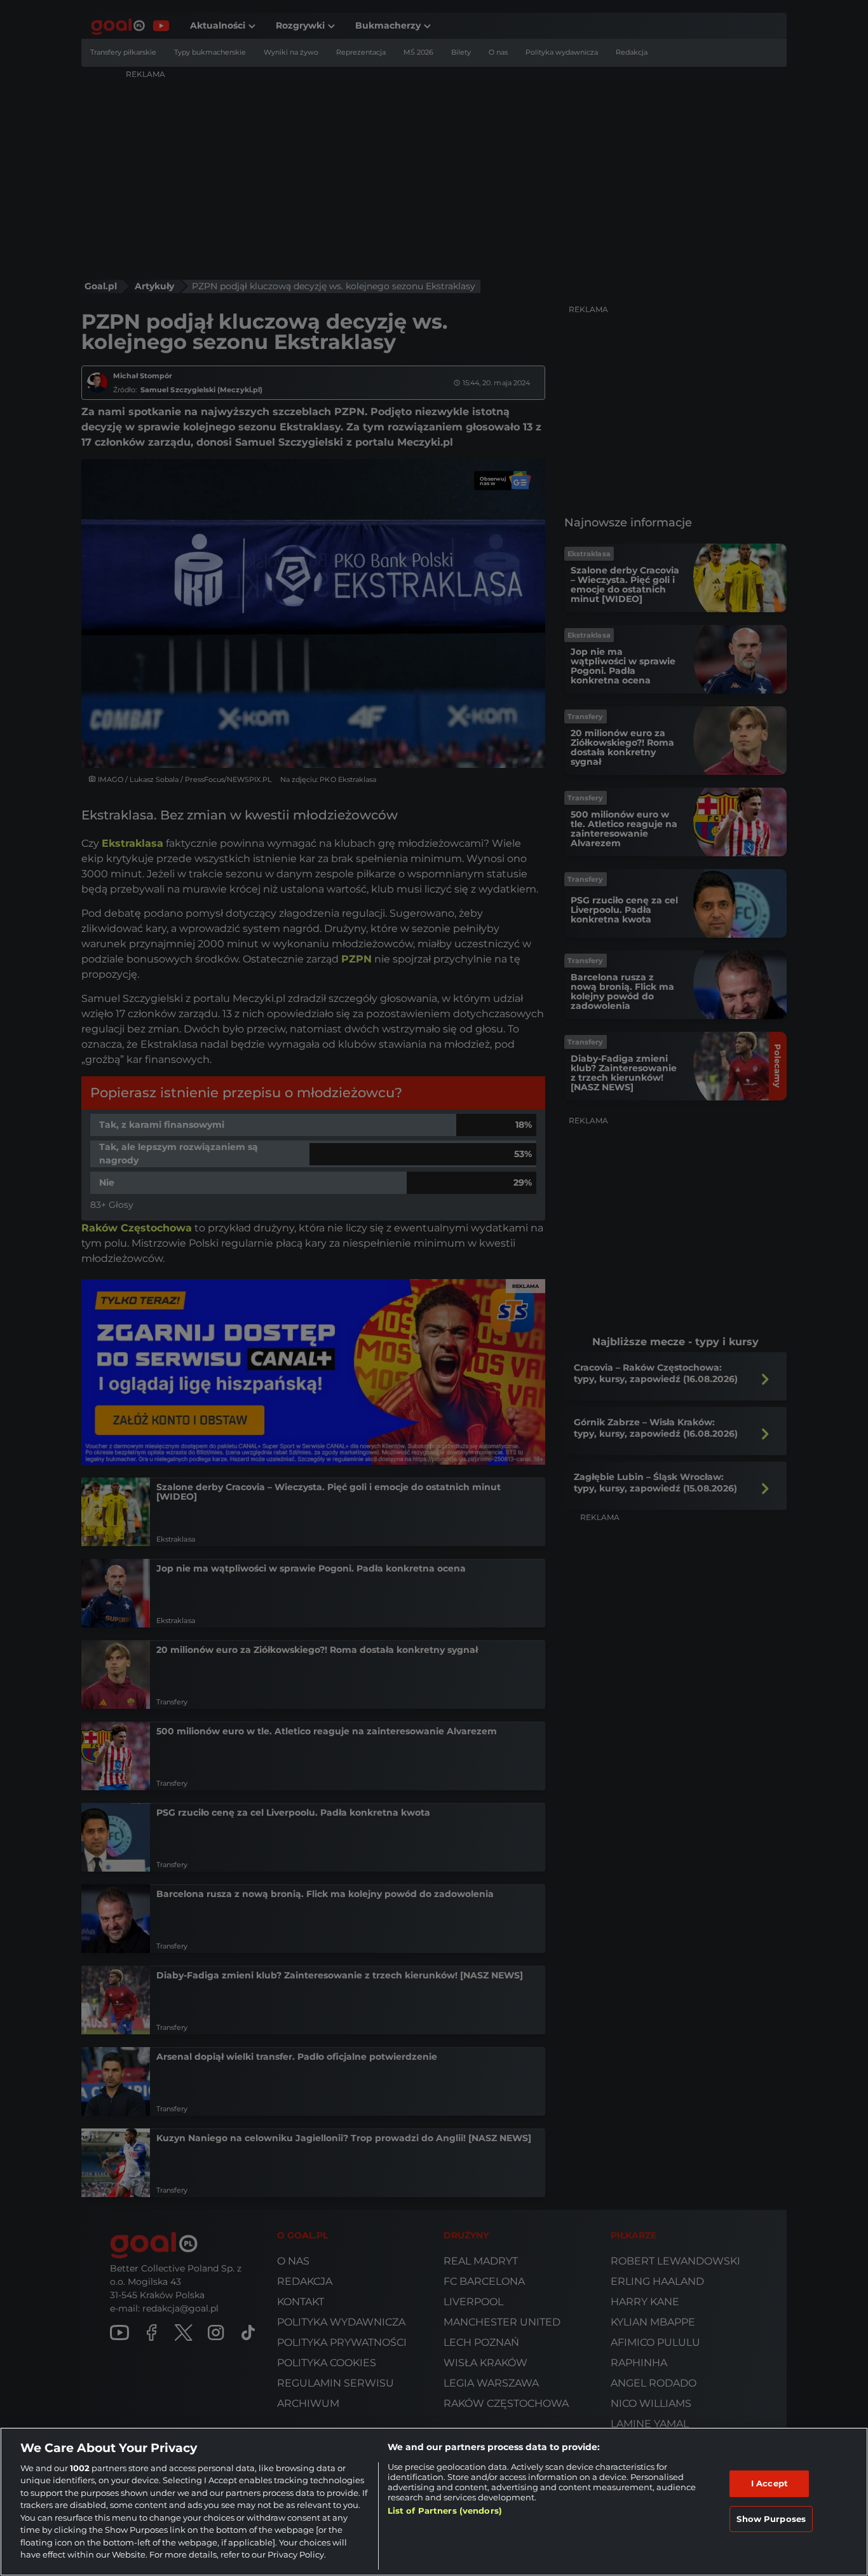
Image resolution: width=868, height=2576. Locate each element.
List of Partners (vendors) (445, 2511)
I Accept (770, 2483)
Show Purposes (771, 2518)
